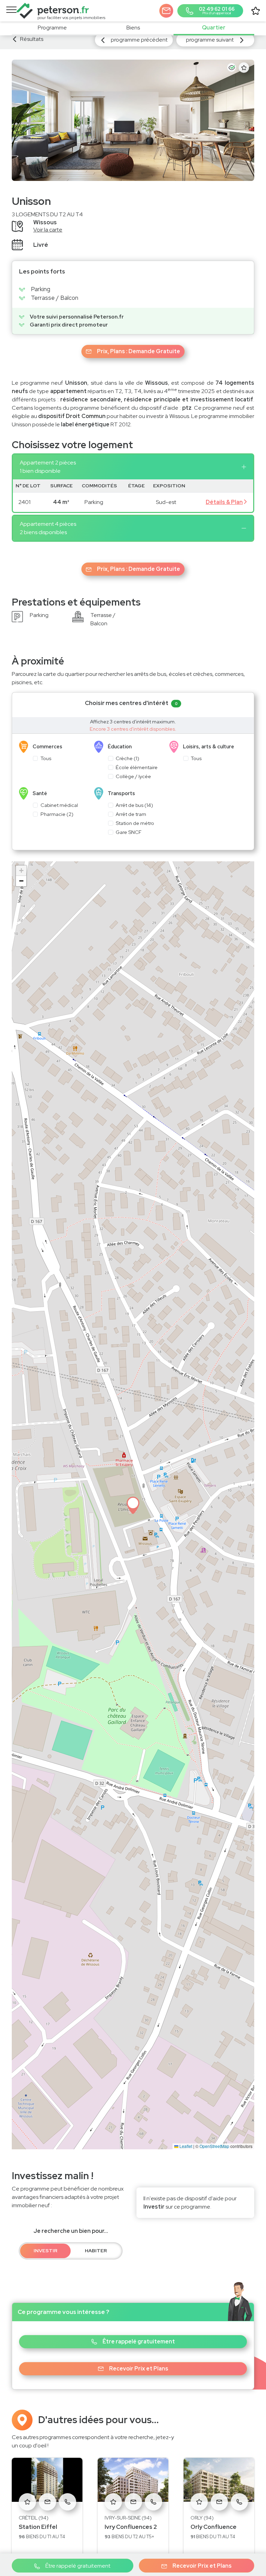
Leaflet (185, 2146)
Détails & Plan (224, 502)
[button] (166, 11)
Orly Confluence (214, 2527)
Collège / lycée (133, 776)
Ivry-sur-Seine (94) (128, 2518)
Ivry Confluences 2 (131, 2527)
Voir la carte (48, 230)
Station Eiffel (38, 2527)
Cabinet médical (59, 805)
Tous (46, 758)
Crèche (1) (127, 758)
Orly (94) (202, 2518)
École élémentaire (137, 767)
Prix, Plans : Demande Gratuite (139, 351)
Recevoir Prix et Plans (202, 2566)
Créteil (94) (34, 2518)
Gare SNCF (128, 832)
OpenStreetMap (214, 2146)
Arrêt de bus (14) (134, 805)
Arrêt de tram (131, 814)
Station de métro (135, 823)
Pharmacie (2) (57, 814)
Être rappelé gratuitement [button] (139, 2342)
